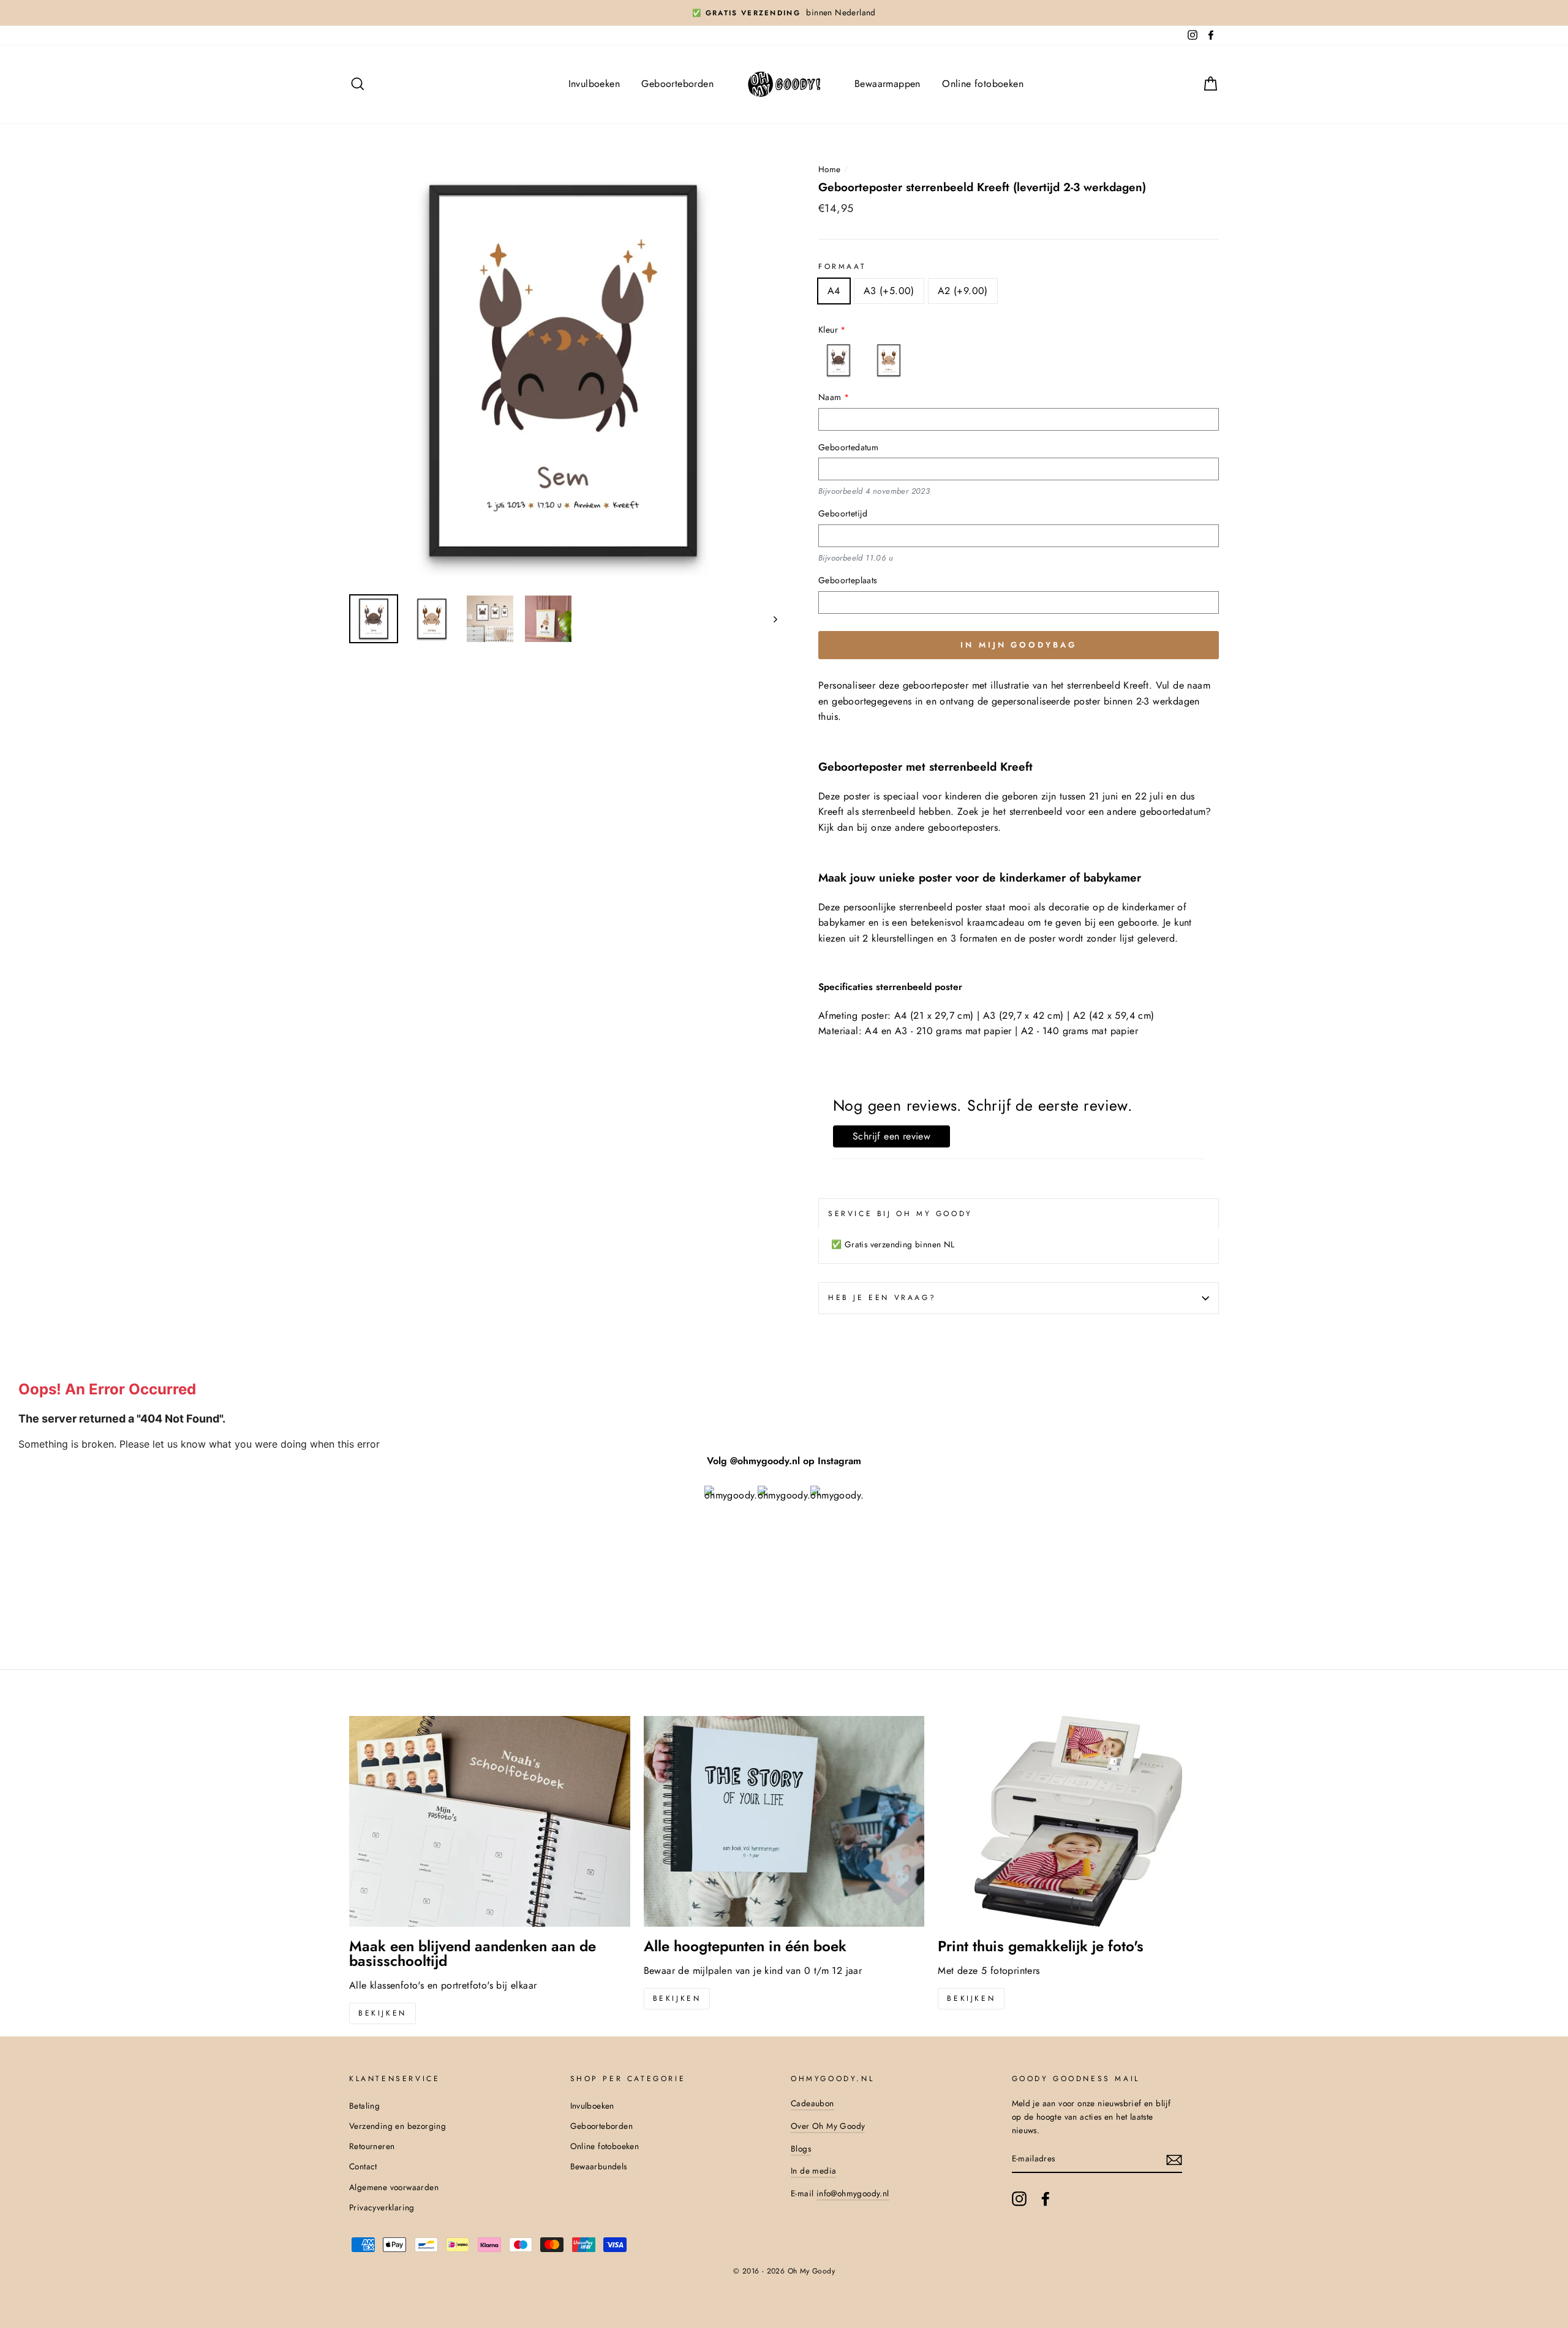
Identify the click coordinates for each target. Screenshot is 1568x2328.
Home (830, 169)
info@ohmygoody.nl (853, 2193)
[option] (784, 13)
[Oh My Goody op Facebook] (1046, 2199)
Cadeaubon (812, 2103)
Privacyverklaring (382, 2207)
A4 (834, 291)
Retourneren (372, 2146)
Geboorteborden (677, 84)
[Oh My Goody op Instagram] (1019, 2199)
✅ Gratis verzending (746, 13)
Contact (363, 2166)
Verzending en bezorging (398, 2126)
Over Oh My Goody (828, 2126)
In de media (813, 2171)
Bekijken (383, 2013)
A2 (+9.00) (963, 291)
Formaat (842, 266)
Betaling (364, 2106)
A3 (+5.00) (889, 291)
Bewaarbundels (599, 2166)
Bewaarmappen (888, 84)
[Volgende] (770, 619)
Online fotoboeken (983, 84)
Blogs (801, 2148)
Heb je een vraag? (882, 1298)
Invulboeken (594, 84)
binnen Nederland (841, 12)
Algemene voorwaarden (394, 2187)
